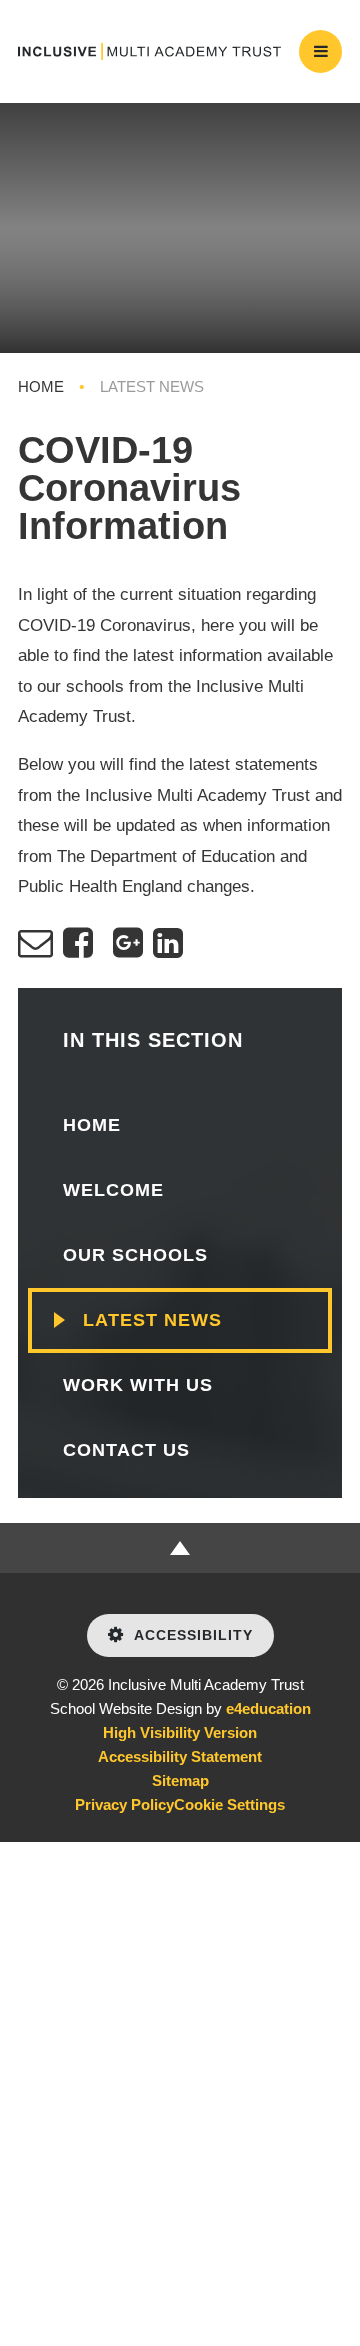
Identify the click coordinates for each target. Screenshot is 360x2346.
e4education (268, 1708)
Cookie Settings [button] (229, 1804)
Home (41, 386)
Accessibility (193, 1635)
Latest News (152, 386)
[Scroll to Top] (180, 1548)
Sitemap (180, 1780)
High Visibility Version (180, 1732)
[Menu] (320, 51)
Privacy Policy (124, 1804)
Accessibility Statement (180, 1756)
